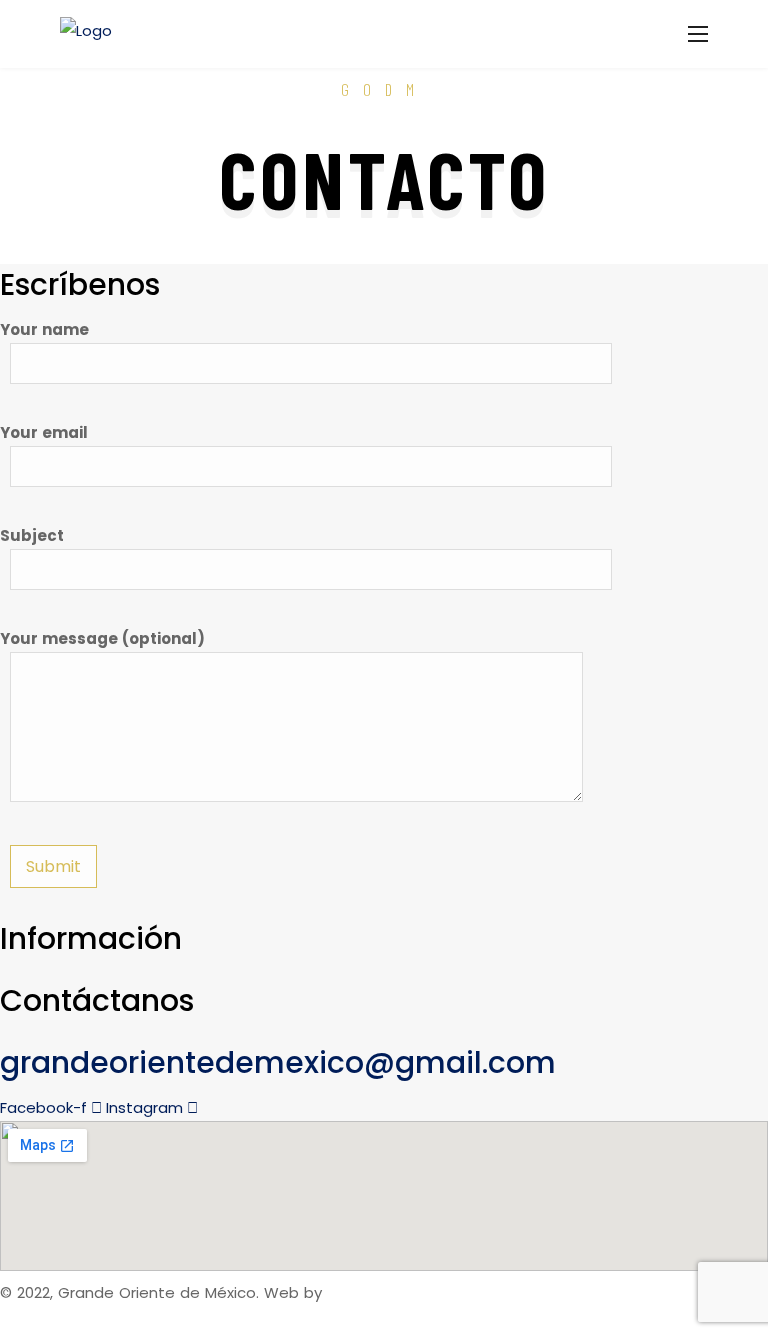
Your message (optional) (102, 638)
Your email (44, 432)
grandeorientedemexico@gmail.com (278, 1062)
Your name (44, 329)
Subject (32, 535)
